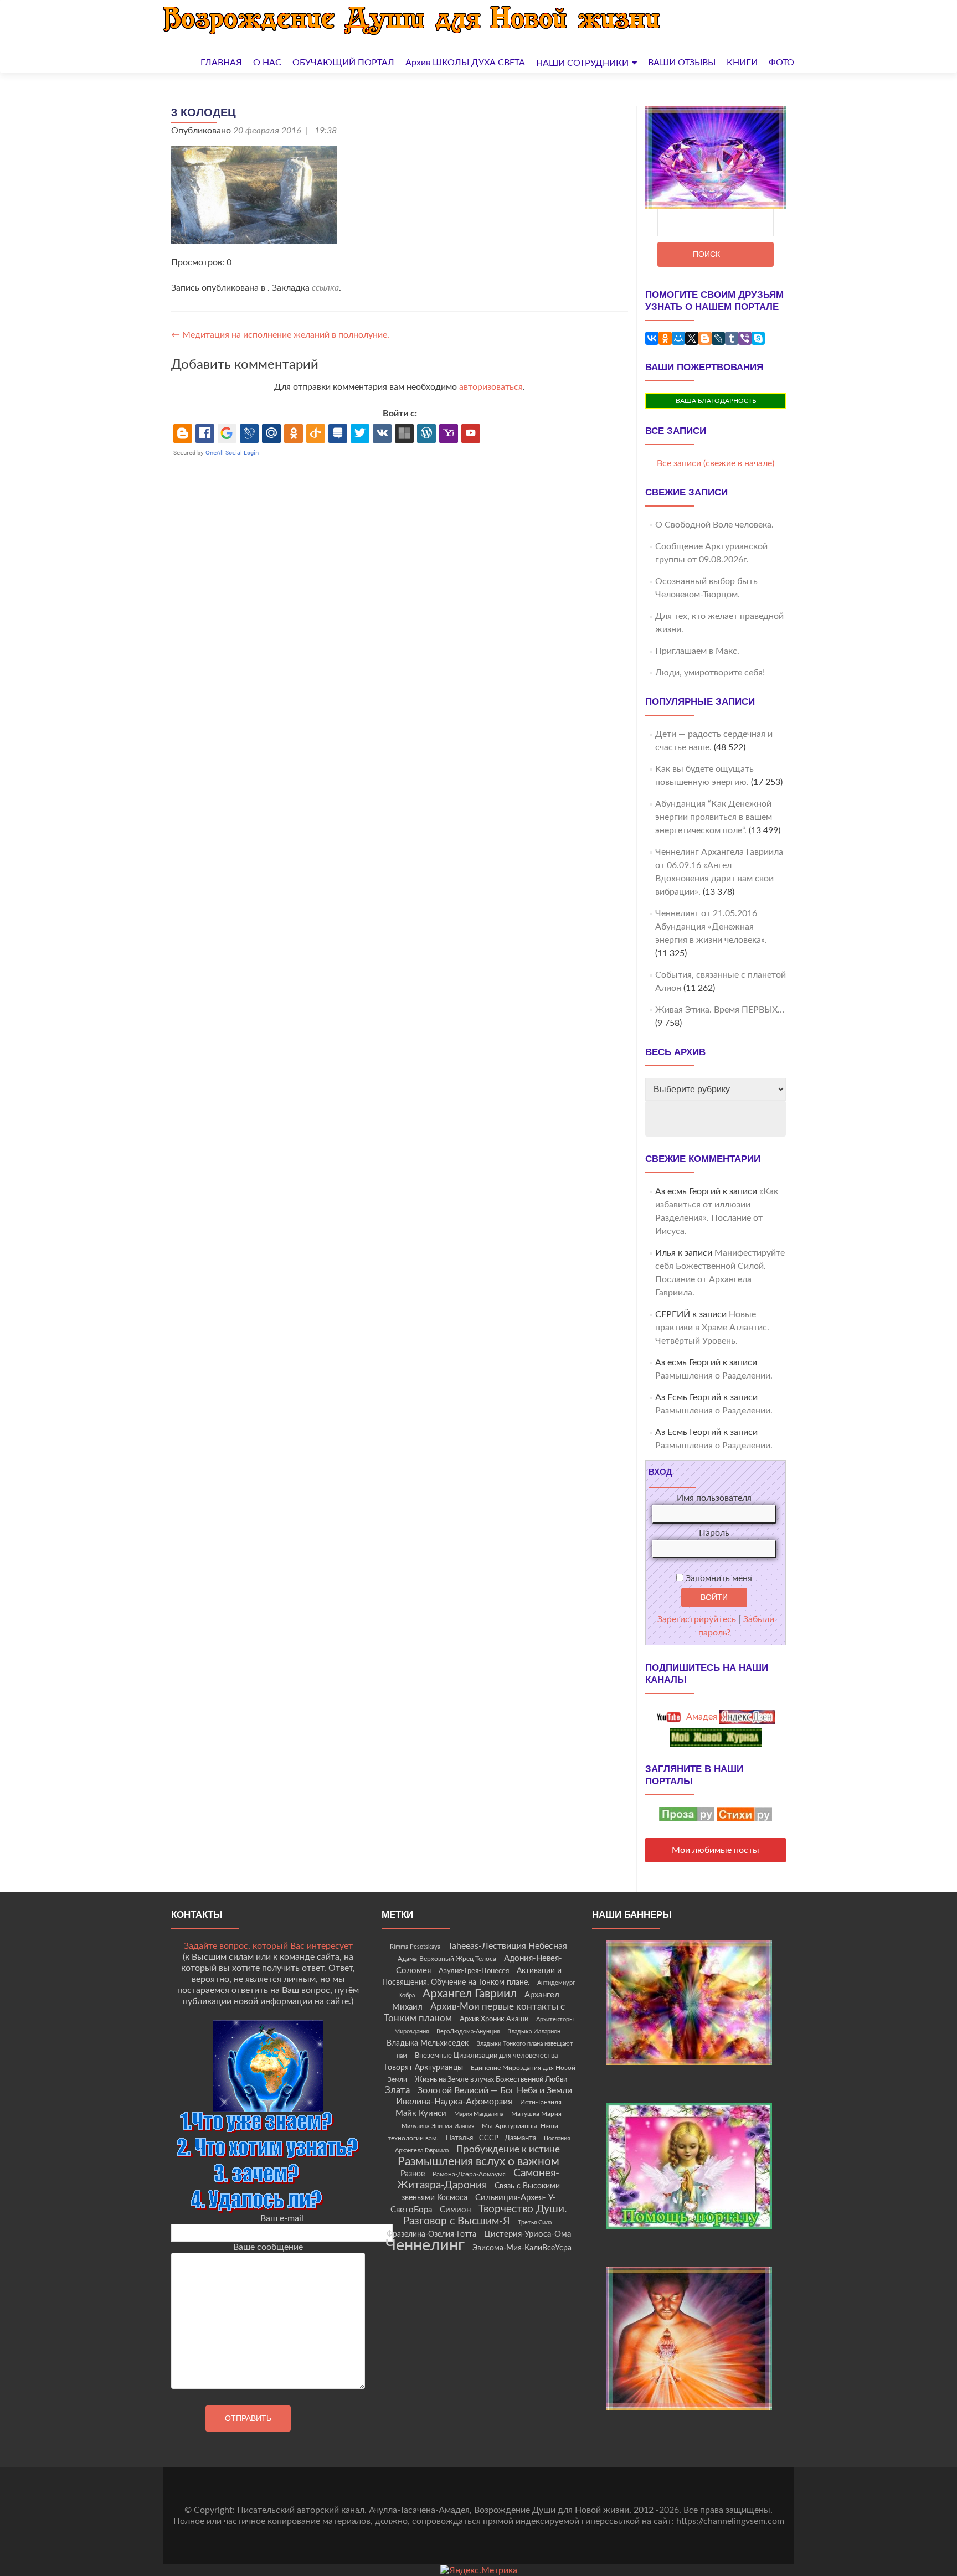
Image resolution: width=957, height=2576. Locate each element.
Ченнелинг (425, 2245)
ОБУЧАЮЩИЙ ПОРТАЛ (343, 63)
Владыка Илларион (534, 2032)
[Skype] (758, 338)
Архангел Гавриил (470, 1994)
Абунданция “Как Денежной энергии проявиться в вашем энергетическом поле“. (714, 817)
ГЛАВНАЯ (221, 63)
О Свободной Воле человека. (714, 525)
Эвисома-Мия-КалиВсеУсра (522, 2248)
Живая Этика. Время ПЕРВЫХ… (720, 1010)
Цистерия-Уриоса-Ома (528, 2234)
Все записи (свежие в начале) (716, 463)
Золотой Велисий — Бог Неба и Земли (495, 2090)
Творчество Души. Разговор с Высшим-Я (485, 2215)
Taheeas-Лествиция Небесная (508, 1946)
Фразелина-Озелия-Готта (431, 2234)
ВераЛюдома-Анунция (468, 2032)
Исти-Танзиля (541, 2102)
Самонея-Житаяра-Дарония (478, 2179)
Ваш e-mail (282, 2218)
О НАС (267, 63)
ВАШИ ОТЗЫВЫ (682, 63)
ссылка (325, 288)
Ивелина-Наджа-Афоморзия (454, 2102)
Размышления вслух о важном (478, 2162)
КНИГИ (742, 63)
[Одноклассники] (665, 338)
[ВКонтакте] (652, 338)
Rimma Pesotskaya (415, 1947)
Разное (413, 2174)
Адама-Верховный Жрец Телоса (447, 1959)
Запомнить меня (718, 1578)
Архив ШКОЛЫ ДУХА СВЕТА (465, 63)
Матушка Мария (536, 2114)
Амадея (701, 1717)
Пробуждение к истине (508, 2149)
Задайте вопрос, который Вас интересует (268, 1946)
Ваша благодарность (716, 401)
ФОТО (781, 63)
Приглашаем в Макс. (697, 651)
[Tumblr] (732, 338)
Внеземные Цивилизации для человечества (486, 2056)
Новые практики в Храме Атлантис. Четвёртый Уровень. (712, 1328)
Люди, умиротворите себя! (710, 673)
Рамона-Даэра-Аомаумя (469, 2174)
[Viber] (745, 338)
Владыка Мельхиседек (428, 2043)
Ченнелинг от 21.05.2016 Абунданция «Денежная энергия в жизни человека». (711, 927)
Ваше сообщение (268, 2247)
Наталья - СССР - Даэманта (491, 2138)
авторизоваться (491, 387)
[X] (692, 338)
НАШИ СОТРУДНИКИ (582, 63)
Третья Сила (535, 2223)
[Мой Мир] (678, 338)
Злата (397, 2090)
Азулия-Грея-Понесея (474, 1971)
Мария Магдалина (479, 2114)
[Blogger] (705, 338)
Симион (455, 2210)
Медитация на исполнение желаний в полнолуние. (280, 335)
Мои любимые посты (716, 1850)
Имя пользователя (714, 1498)
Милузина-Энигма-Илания (438, 2126)
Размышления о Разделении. (714, 1376)
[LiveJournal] (718, 338)
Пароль (714, 1533)
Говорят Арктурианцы (424, 2068)
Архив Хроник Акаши (494, 2019)
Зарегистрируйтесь (697, 1619)
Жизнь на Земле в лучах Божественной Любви (491, 2079)
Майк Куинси (421, 2113)
